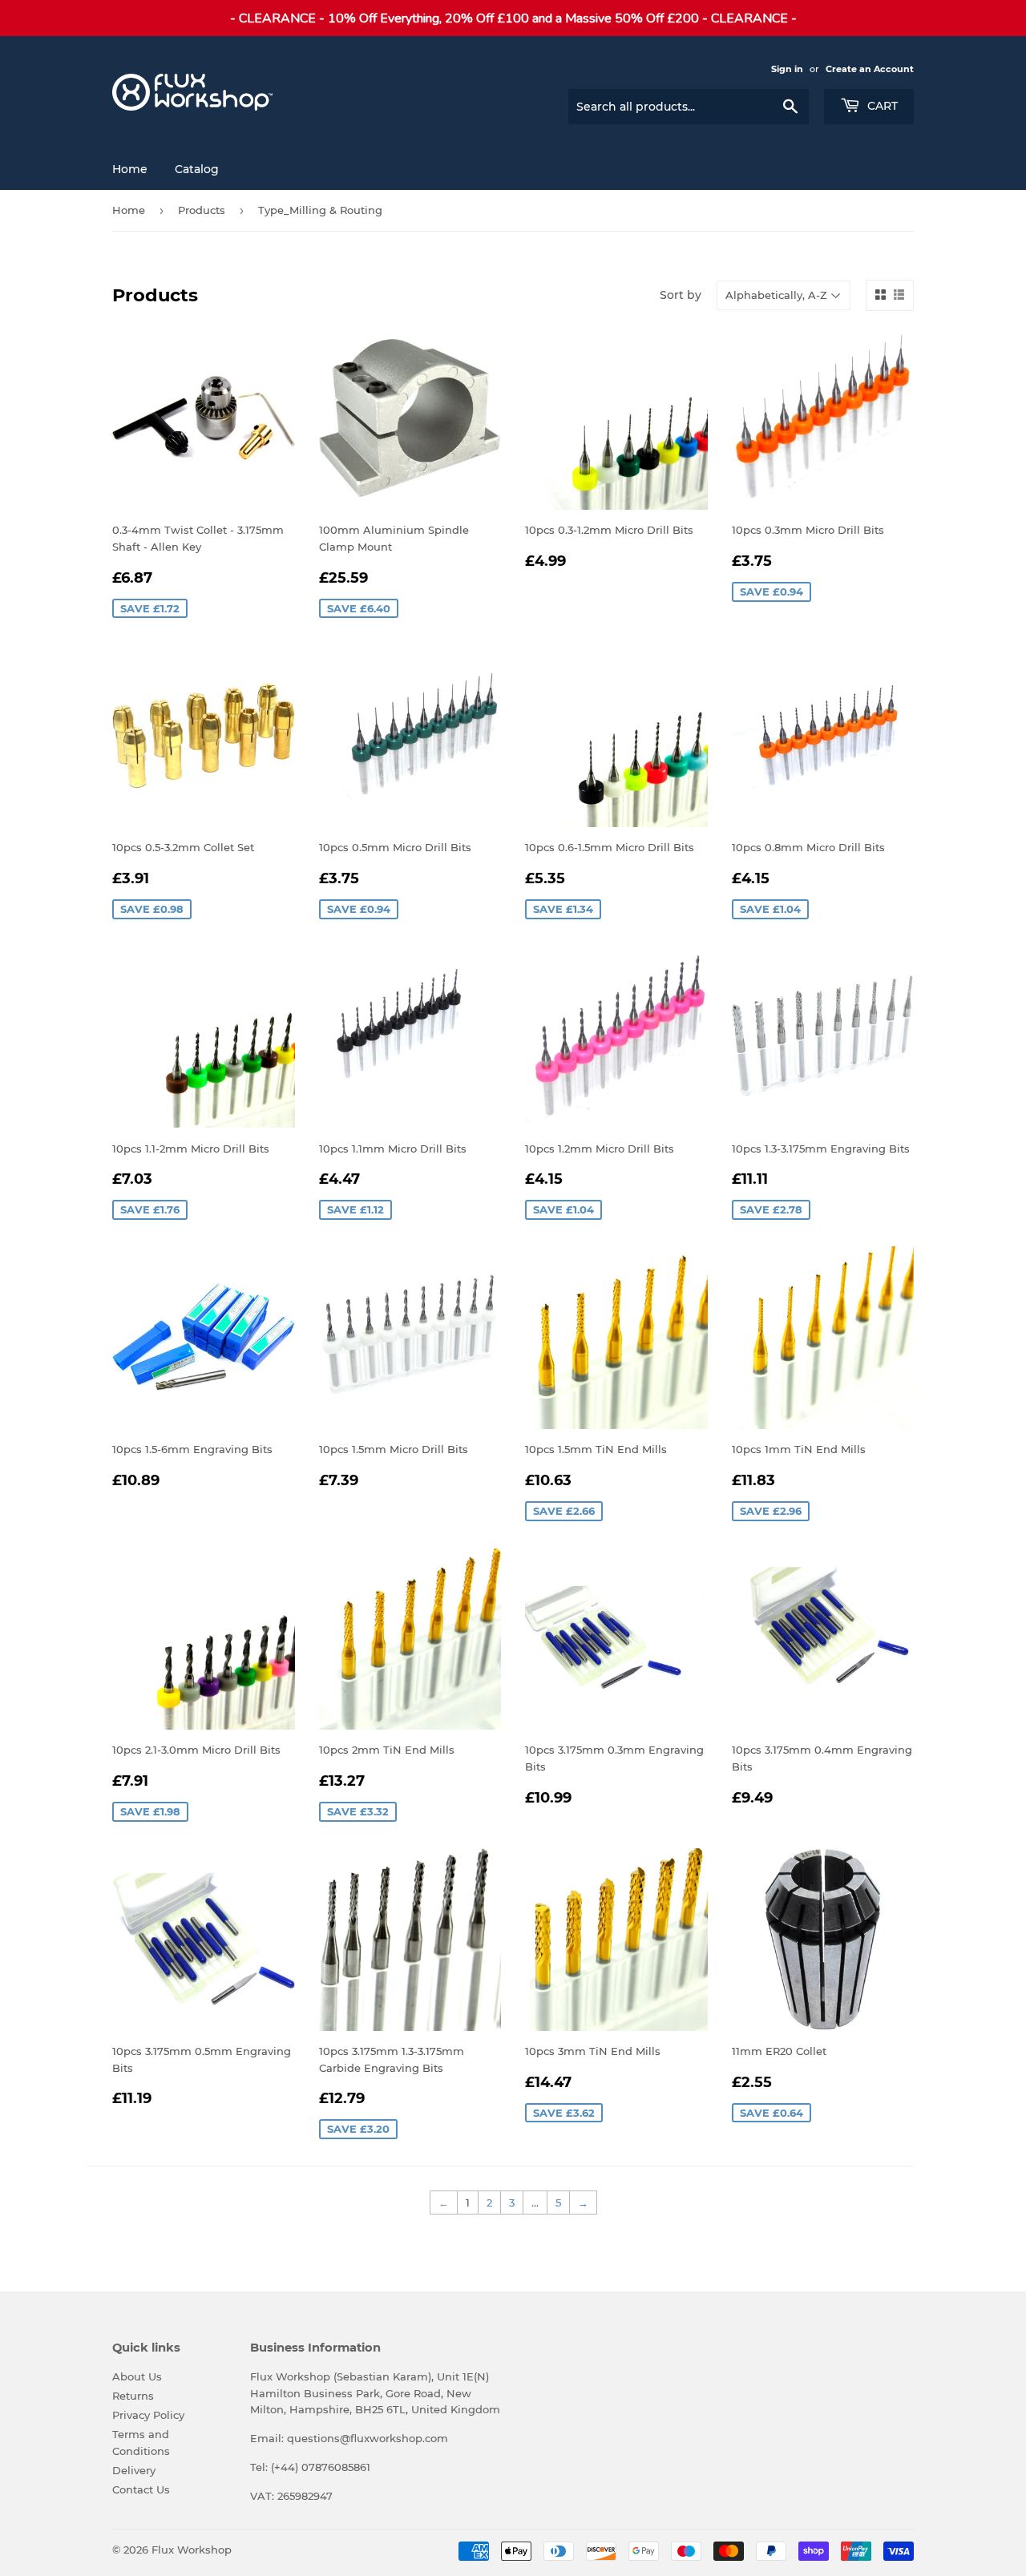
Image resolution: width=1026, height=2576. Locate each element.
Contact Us (141, 2489)
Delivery (134, 2470)
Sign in (787, 69)
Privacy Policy (148, 2415)
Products (202, 210)
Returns (133, 2396)
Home (130, 169)
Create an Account (870, 69)
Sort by (681, 295)
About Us (137, 2376)
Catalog (197, 169)
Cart (881, 106)
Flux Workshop (192, 2550)
